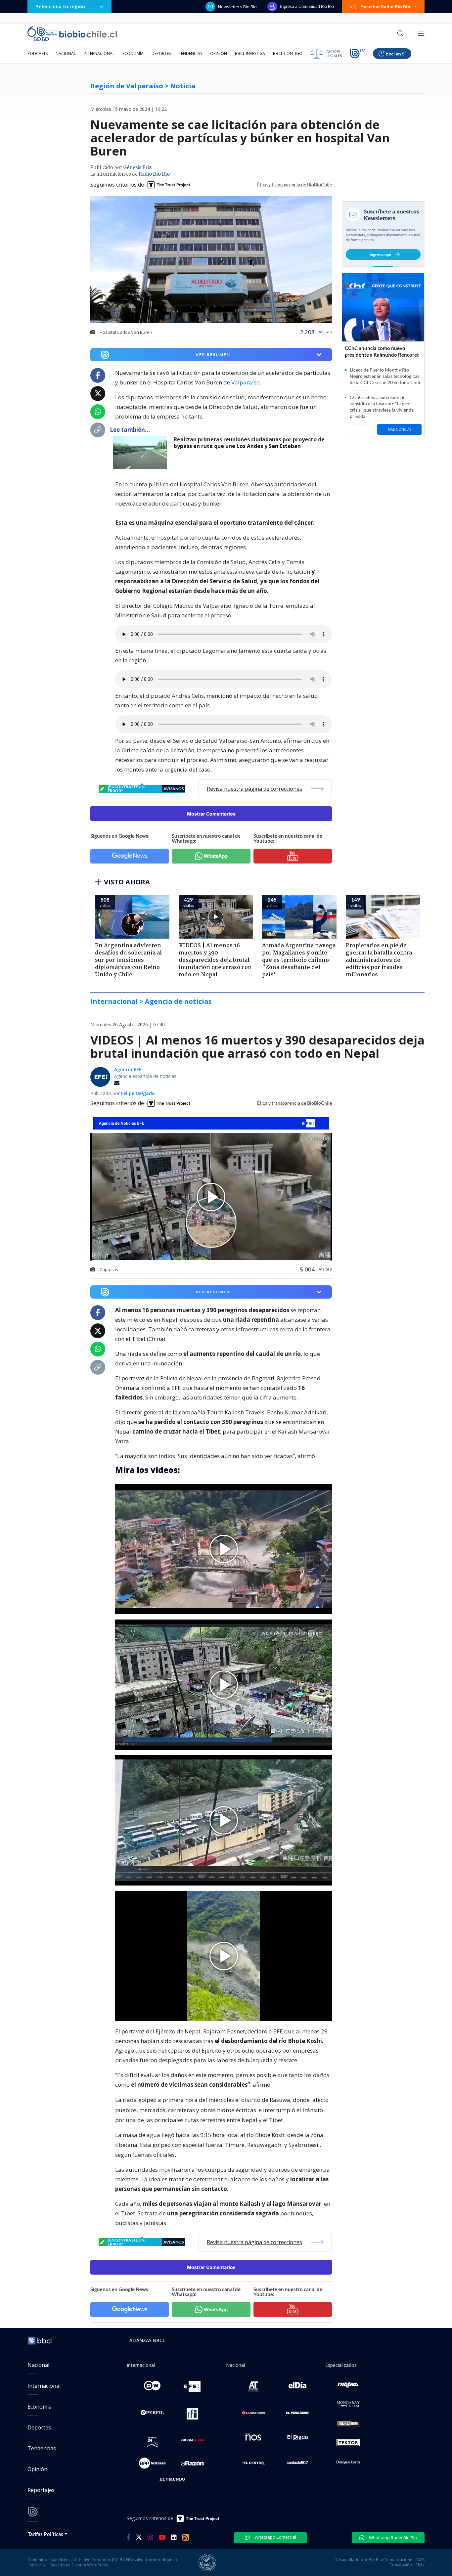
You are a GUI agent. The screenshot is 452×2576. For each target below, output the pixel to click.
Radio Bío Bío (154, 174)
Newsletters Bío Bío (237, 7)
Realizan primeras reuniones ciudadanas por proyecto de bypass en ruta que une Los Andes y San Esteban (249, 443)
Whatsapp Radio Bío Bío (392, 2538)
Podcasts (38, 53)
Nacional (66, 53)
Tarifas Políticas (45, 2534)
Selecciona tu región (61, 6)
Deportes (161, 53)
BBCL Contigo (288, 53)
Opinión (219, 53)
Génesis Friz (137, 168)
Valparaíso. (246, 382)
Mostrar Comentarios (211, 814)
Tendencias (190, 53)
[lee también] (142, 453)
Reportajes (41, 2490)
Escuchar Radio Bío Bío (385, 7)
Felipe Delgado (138, 1093)
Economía (133, 53)
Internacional (99, 53)
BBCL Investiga (250, 53)
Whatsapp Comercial (275, 2537)
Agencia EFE (128, 1069)
